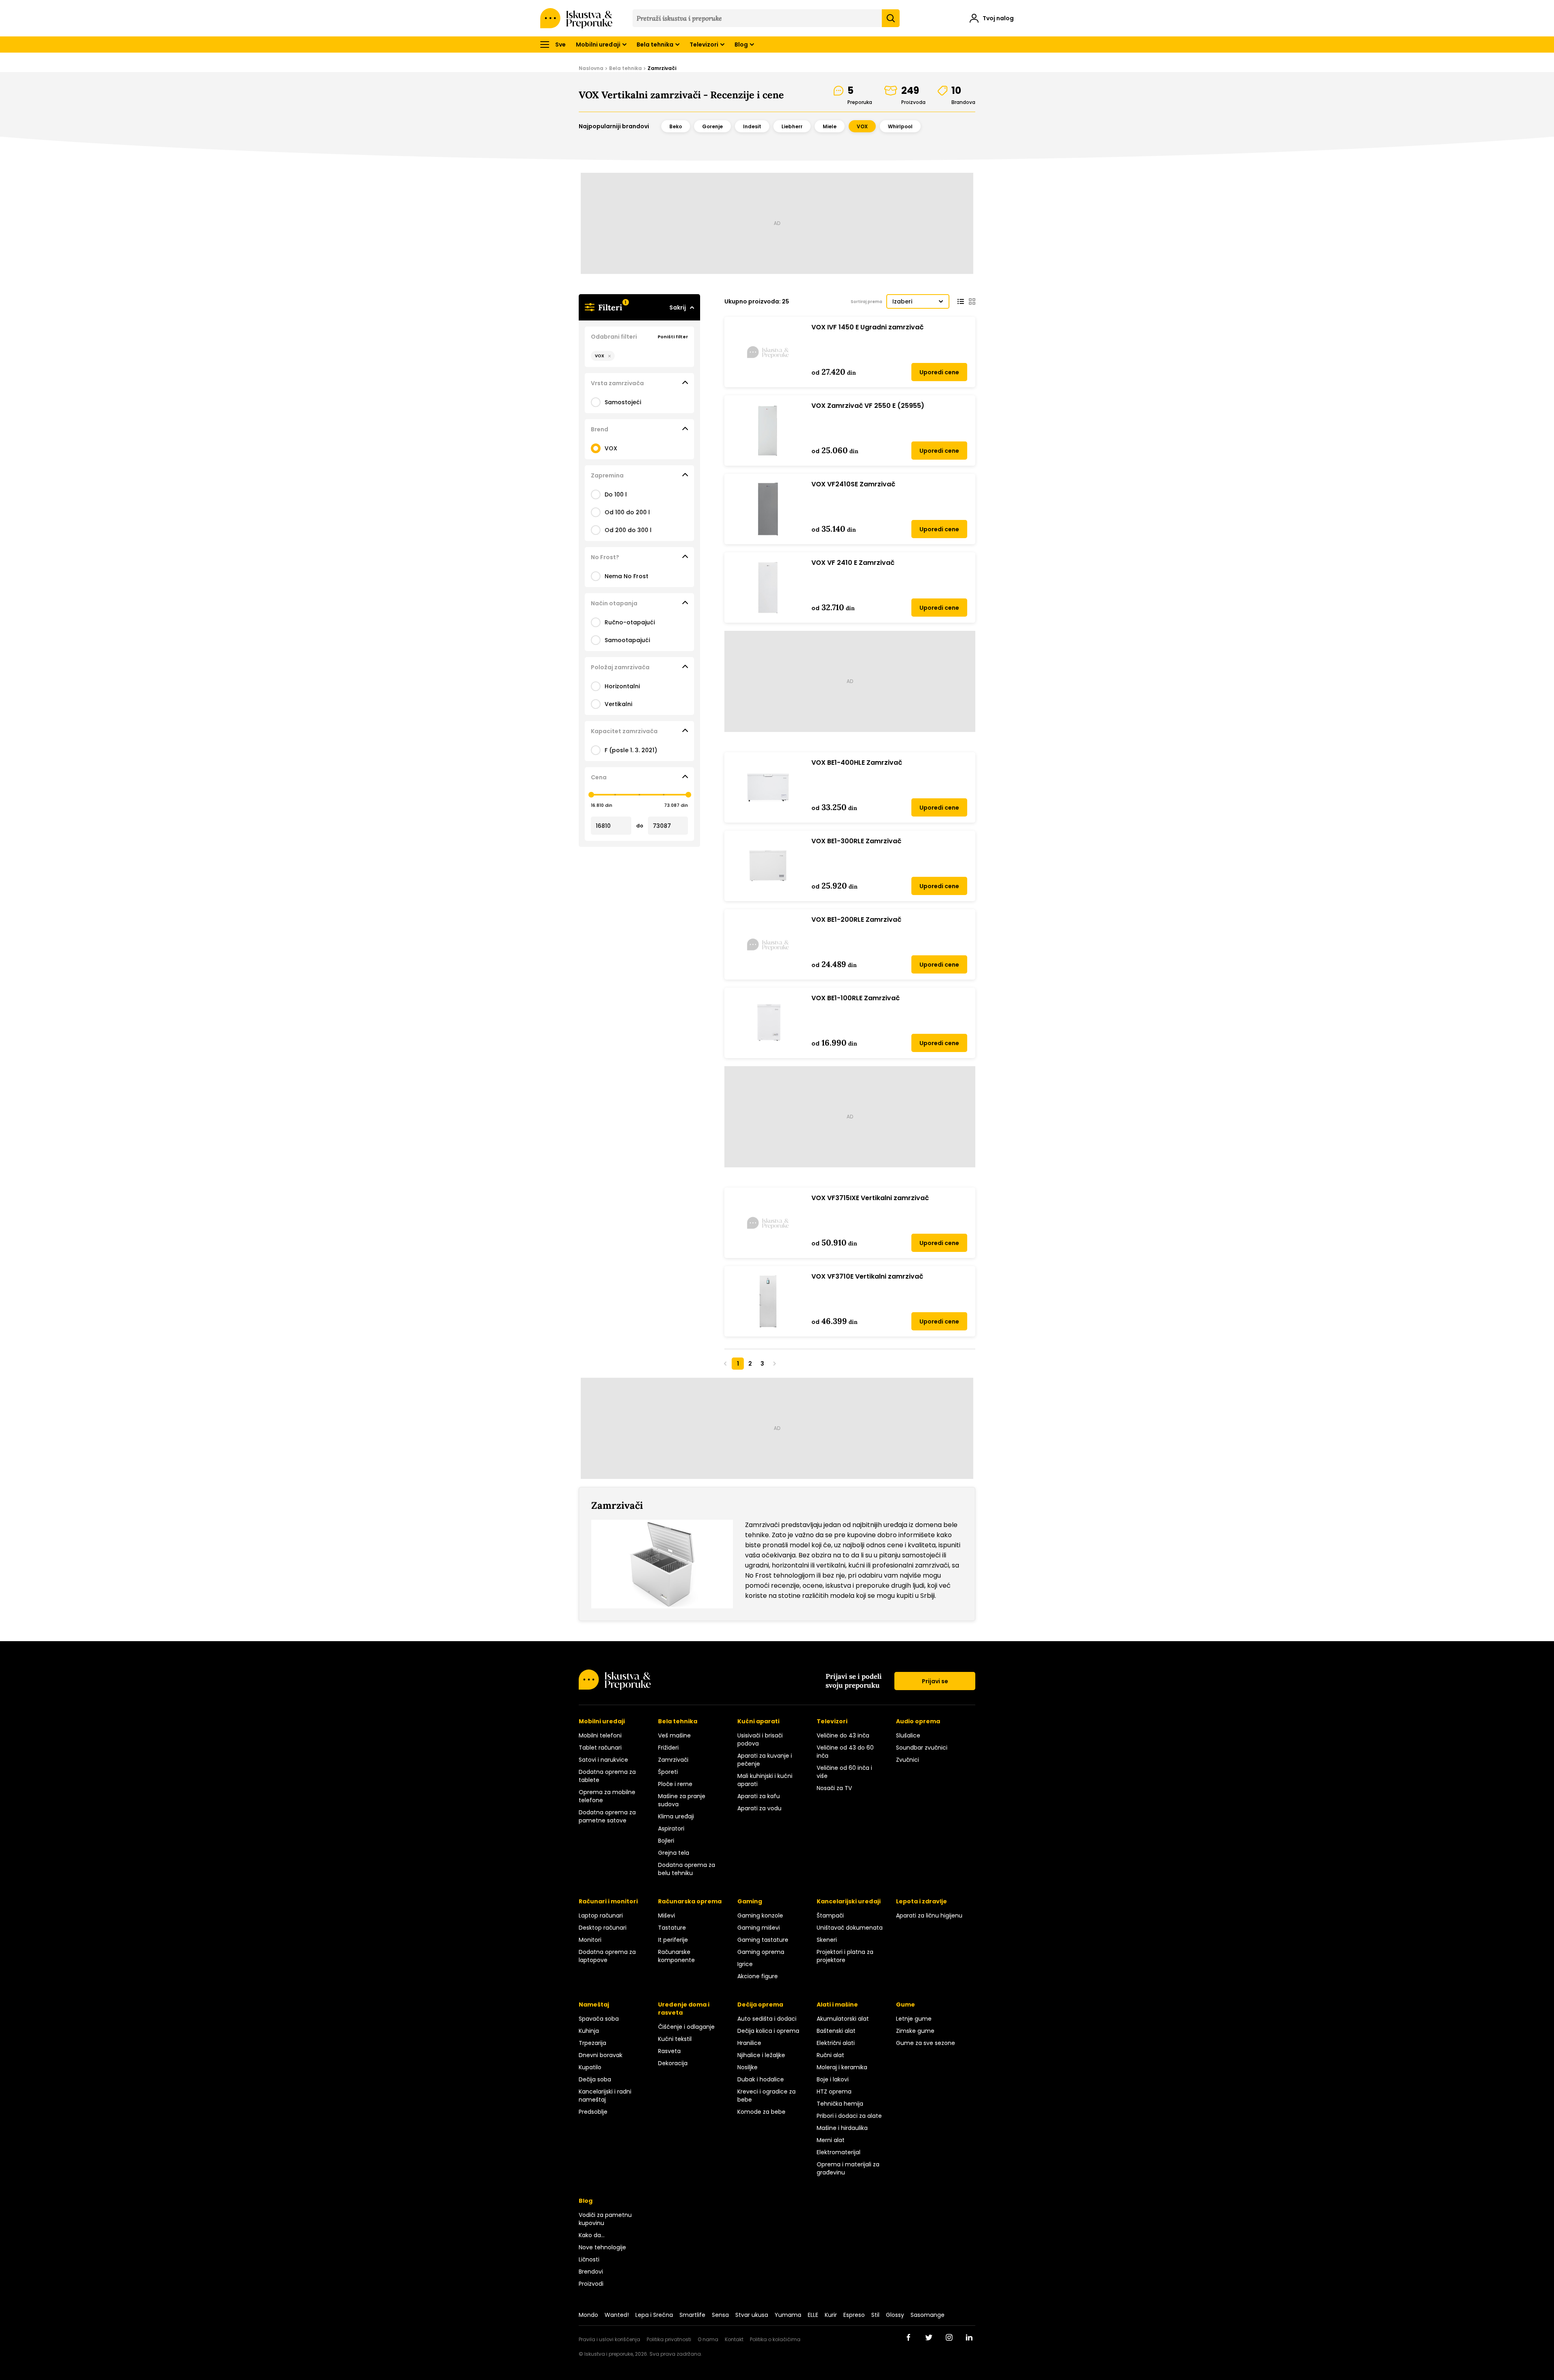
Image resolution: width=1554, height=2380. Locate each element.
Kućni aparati (758, 1721)
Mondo (588, 2315)
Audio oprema (918, 1721)
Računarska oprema (690, 1901)
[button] (992, 19)
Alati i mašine (837, 2005)
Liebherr (792, 126)
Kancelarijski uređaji (849, 1901)
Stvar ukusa (752, 2315)
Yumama (788, 2315)
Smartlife (692, 2315)
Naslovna (591, 68)
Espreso (854, 2315)
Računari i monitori (608, 1901)
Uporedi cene (939, 372)
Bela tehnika (655, 45)
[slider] (591, 795)
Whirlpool (900, 126)
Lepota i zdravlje (921, 1901)
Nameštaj (594, 2005)
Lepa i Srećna (654, 2315)
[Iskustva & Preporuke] (615, 1687)
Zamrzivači (662, 68)
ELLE (813, 2315)
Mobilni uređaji (598, 45)
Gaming (750, 1901)
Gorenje (712, 126)
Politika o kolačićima (775, 2339)
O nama (708, 2339)
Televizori (704, 45)
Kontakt (734, 2339)
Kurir (831, 2315)
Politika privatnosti (669, 2339)
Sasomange (928, 2315)
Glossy (895, 2315)
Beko (676, 126)
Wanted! (617, 2315)
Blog (741, 45)
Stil (875, 2315)
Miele (830, 126)
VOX (862, 126)
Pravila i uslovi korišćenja (609, 2339)
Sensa (720, 2315)
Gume (905, 2005)
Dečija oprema (760, 2005)
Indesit (752, 126)
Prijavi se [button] (935, 1681)
